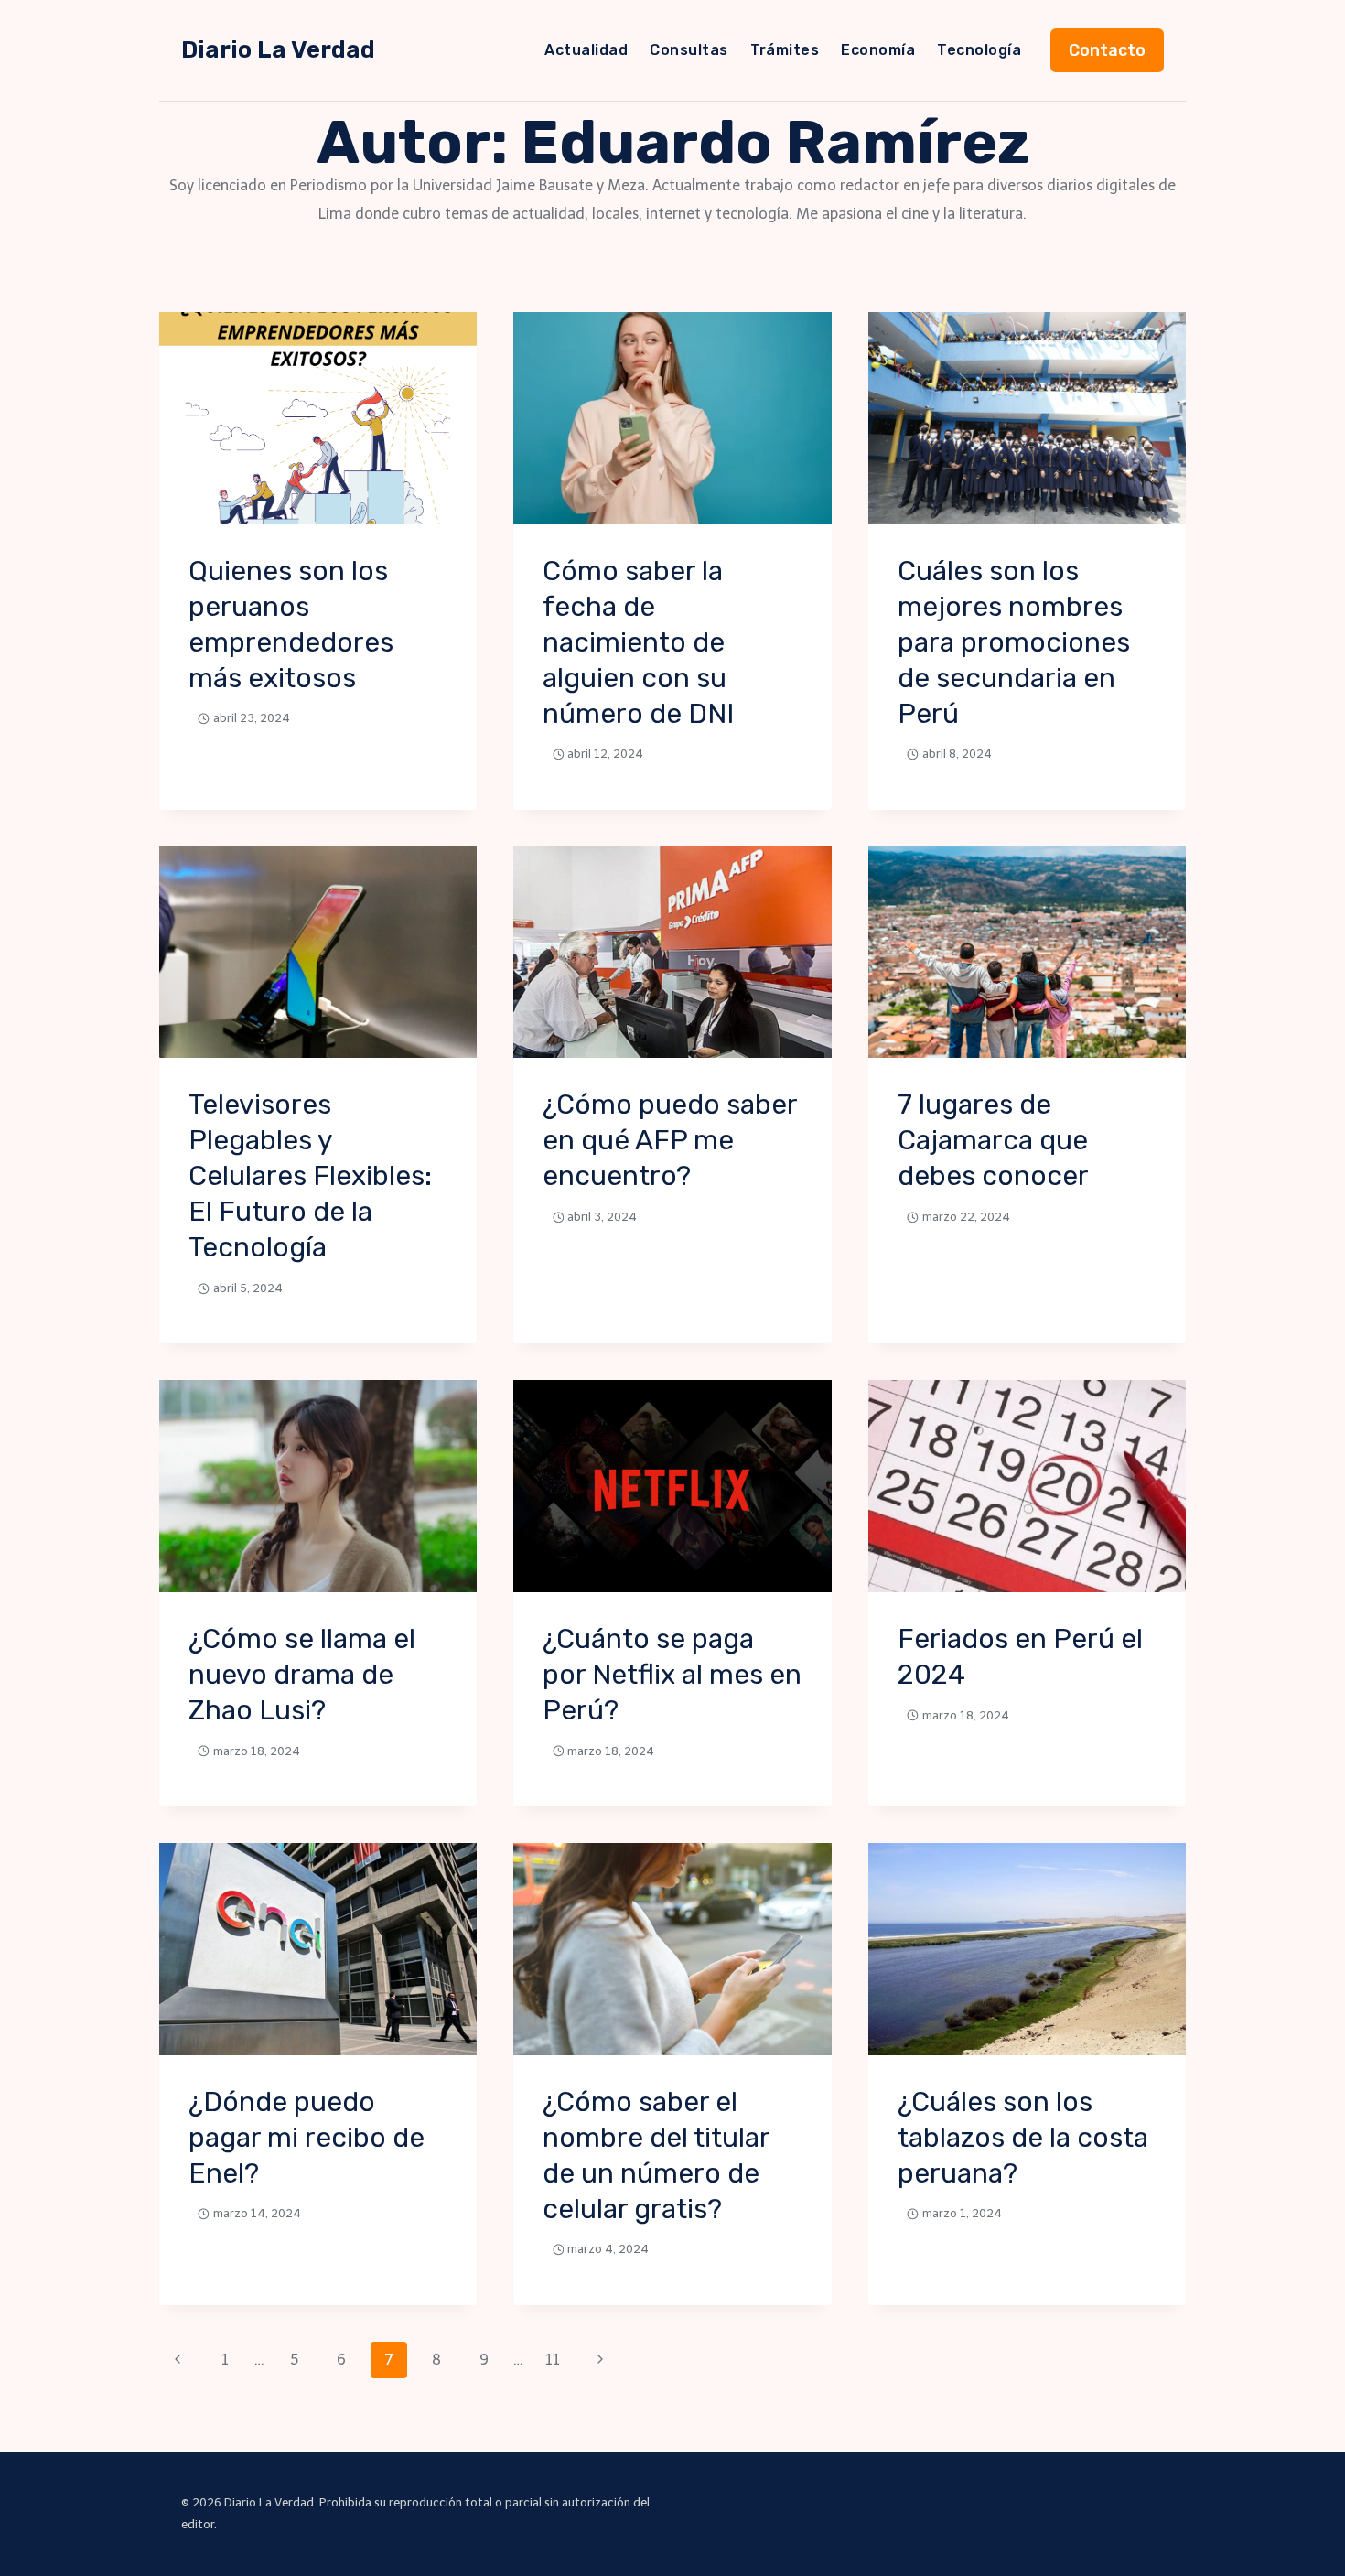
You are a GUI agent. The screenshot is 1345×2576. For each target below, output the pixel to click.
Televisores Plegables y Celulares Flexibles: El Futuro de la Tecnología (310, 1176)
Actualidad (586, 50)
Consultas (689, 50)
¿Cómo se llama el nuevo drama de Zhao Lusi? (302, 1675)
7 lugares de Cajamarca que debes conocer (993, 1140)
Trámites (785, 50)
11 (553, 2360)
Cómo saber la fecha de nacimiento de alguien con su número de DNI (638, 642)
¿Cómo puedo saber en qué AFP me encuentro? (670, 1140)
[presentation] (318, 418)
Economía (878, 50)
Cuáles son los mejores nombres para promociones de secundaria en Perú (1014, 642)
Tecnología (979, 50)
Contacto (1107, 50)
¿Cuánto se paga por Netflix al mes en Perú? (672, 1675)
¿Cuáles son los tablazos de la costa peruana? (1023, 2138)
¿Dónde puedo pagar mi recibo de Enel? (307, 2138)
